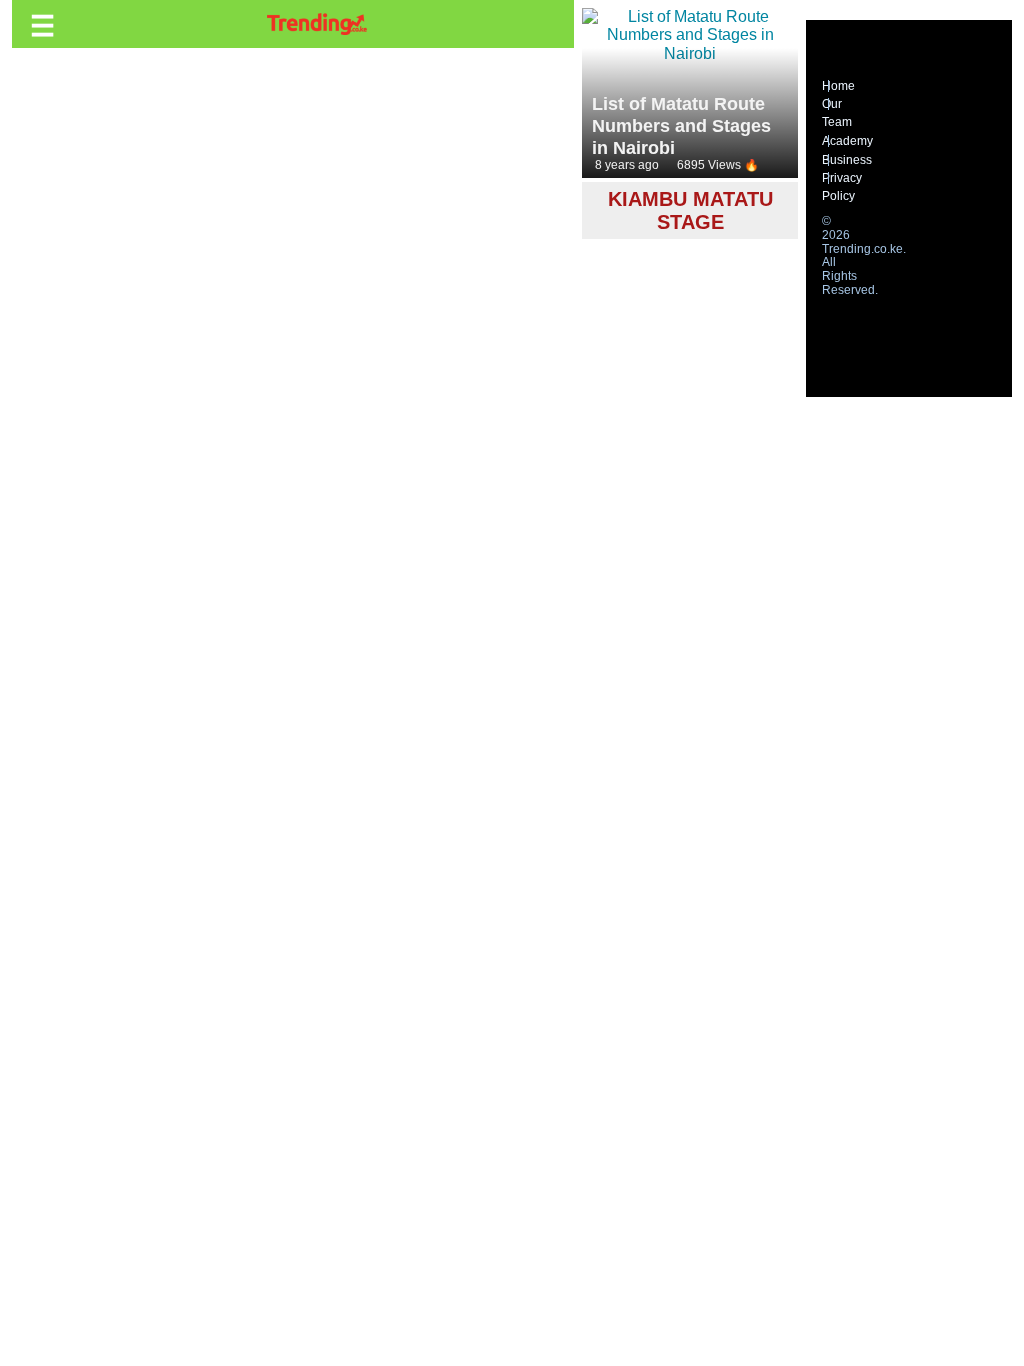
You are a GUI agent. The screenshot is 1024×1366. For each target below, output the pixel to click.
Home (838, 86)
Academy (847, 141)
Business (847, 160)
